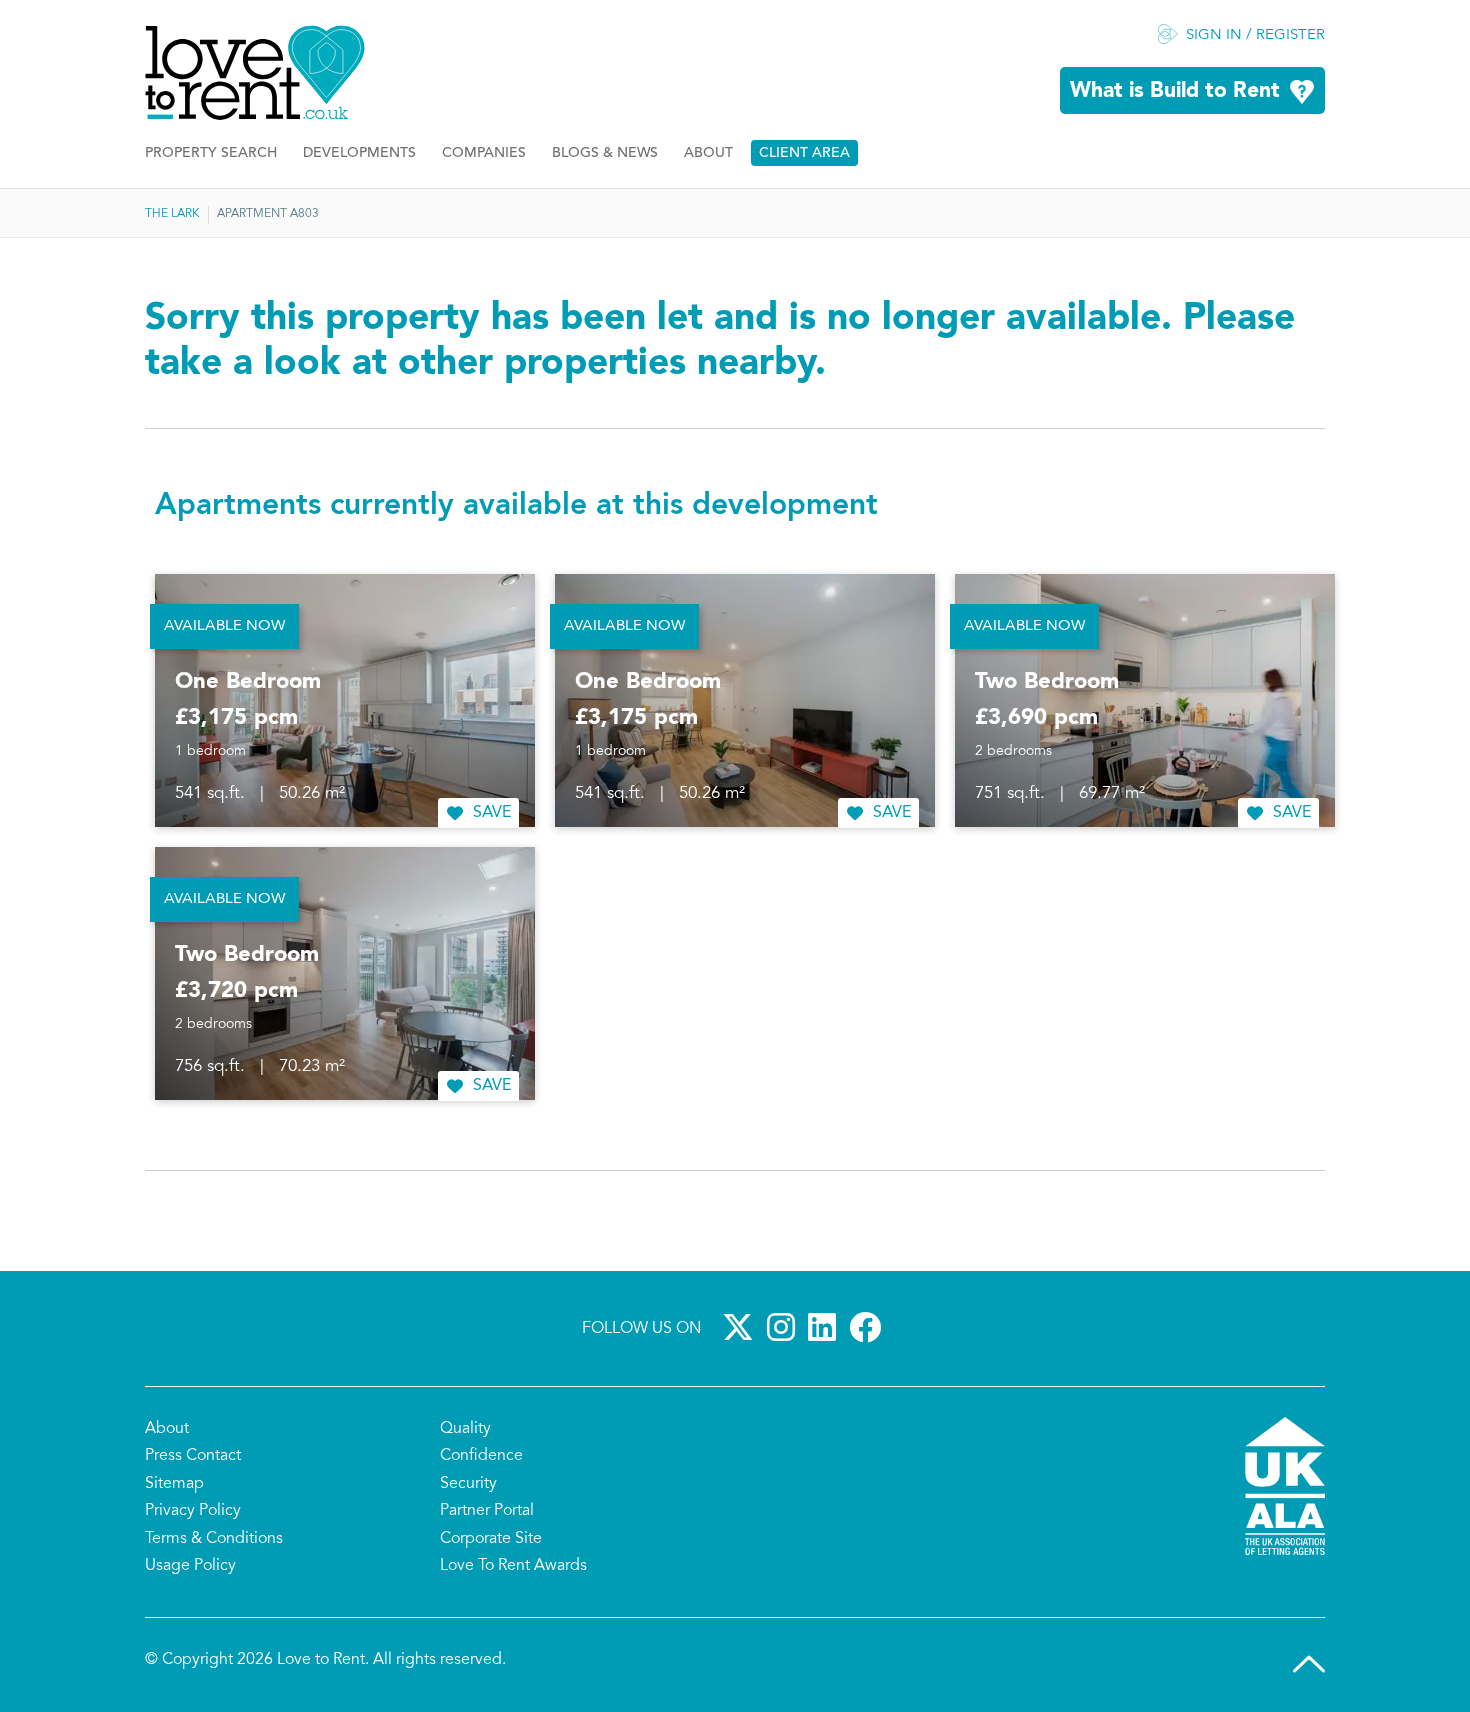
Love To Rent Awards (513, 1566)
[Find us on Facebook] (869, 1327)
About (708, 153)
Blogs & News (605, 153)
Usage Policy (190, 1566)
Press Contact (193, 1456)
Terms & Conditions (214, 1539)
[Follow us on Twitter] (742, 1327)
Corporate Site (491, 1539)
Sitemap (174, 1484)
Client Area (804, 153)
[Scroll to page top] (1309, 1664)
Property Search (211, 153)
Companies (484, 153)
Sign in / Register (1255, 35)
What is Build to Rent (1175, 91)
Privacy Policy (193, 1511)
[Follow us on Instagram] (785, 1327)
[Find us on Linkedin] (826, 1327)
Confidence (481, 1456)
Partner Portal (487, 1511)
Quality (465, 1429)
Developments (359, 153)
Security (468, 1484)
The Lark (172, 214)
